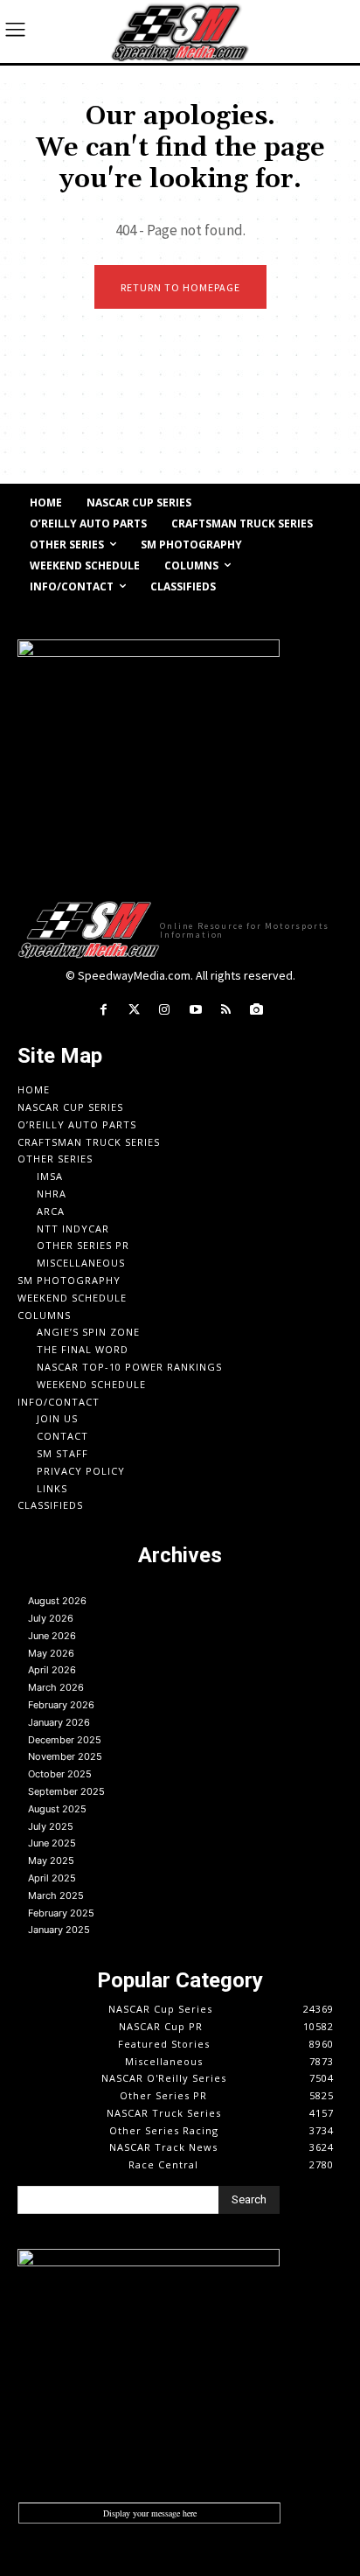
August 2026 (57, 1601)
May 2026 (51, 1653)
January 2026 (59, 1722)
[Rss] (226, 1010)
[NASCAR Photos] (256, 1010)
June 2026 (52, 1636)
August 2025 (57, 1809)
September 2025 (66, 1791)
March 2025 (56, 1895)
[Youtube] (195, 1010)
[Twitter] (134, 1010)
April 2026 (52, 1670)
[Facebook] (103, 1010)
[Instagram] (165, 1010)
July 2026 (51, 1618)
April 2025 (52, 1878)
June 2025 (52, 1843)
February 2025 (61, 1913)
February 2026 (61, 1705)
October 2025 (60, 1774)
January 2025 (59, 1930)
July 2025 (51, 1826)
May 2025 (51, 1860)
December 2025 (65, 1740)
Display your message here (150, 2513)
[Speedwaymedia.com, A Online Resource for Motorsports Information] (180, 31)
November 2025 (65, 1756)
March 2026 (56, 1687)
